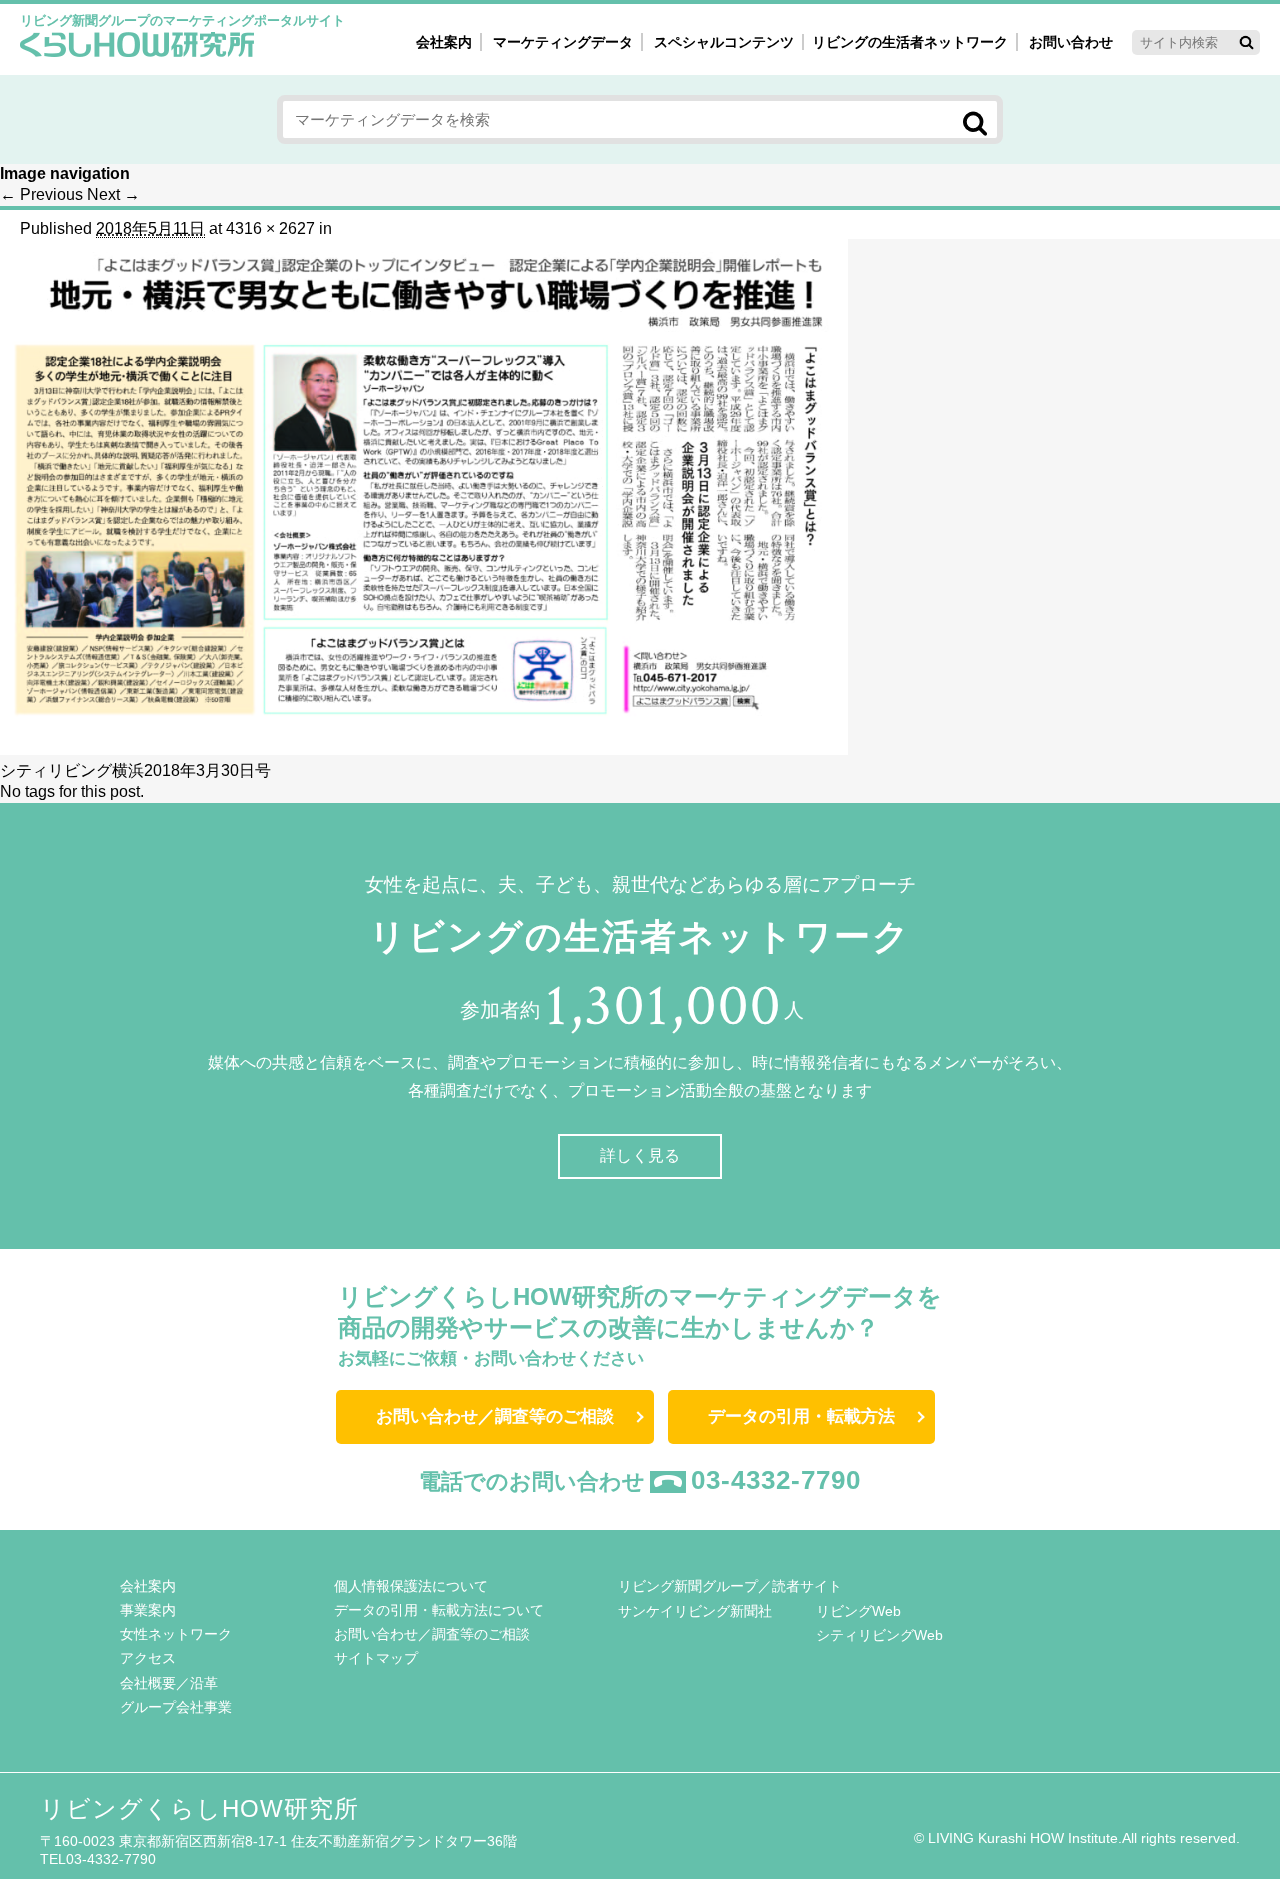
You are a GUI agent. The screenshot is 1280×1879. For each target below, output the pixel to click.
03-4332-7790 (776, 1480)
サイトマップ (376, 1658)
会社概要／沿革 (169, 1683)
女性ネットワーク (176, 1634)
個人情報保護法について (411, 1586)
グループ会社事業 (176, 1707)
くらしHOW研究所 (137, 47)
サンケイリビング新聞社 (695, 1611)
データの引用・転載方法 (801, 1416)
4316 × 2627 (270, 228)
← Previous (41, 194)
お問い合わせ (1071, 42)
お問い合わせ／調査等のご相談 (495, 1416)
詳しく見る (640, 1155)
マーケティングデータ (563, 42)
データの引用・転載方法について (439, 1610)
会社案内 (444, 42)
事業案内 (148, 1610)
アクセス (148, 1658)
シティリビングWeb (879, 1635)
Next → (113, 194)
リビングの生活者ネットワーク (910, 42)
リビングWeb (858, 1611)
